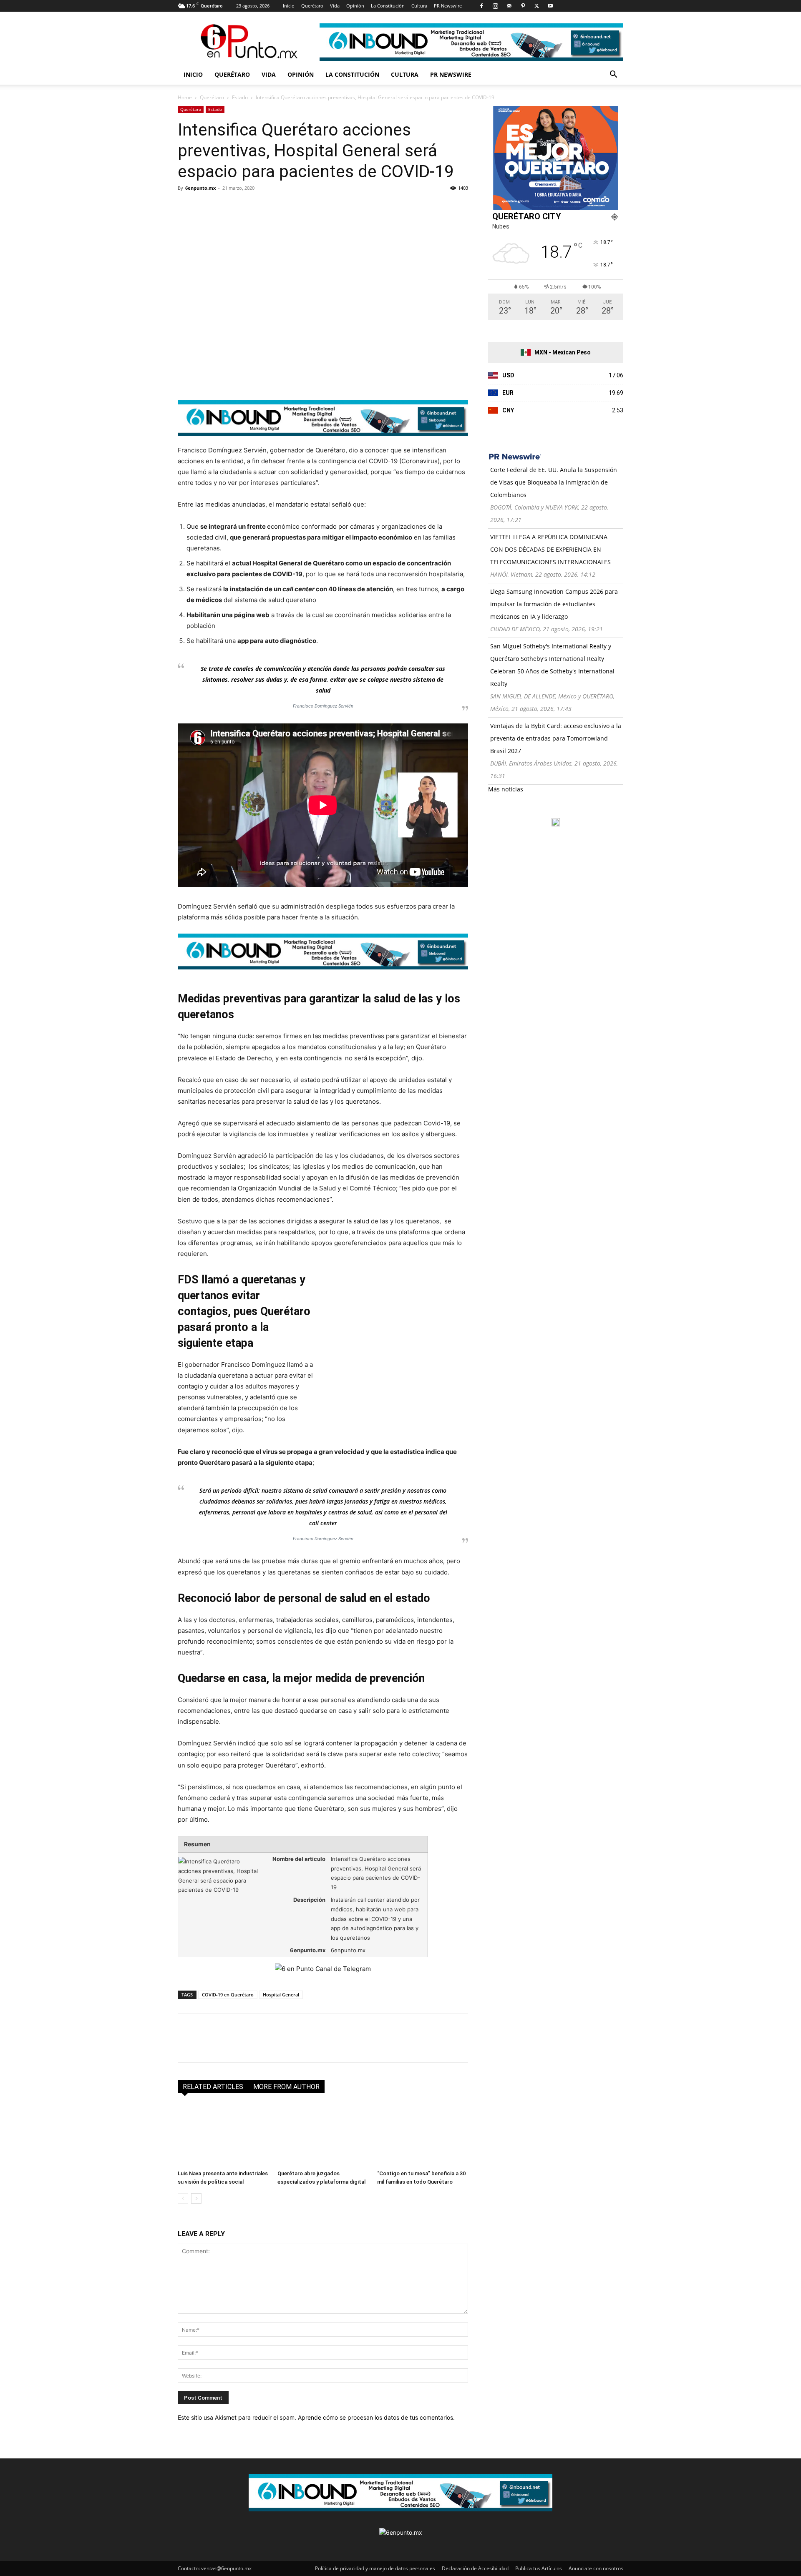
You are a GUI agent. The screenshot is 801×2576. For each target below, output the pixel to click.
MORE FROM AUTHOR (286, 2087)
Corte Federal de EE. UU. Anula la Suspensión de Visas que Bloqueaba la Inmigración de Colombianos (554, 482)
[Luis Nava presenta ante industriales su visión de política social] (223, 2135)
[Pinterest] (523, 6)
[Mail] (509, 6)
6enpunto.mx (200, 188)
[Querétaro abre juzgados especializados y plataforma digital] (323, 2135)
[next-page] (196, 2198)
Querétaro (312, 6)
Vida (335, 6)
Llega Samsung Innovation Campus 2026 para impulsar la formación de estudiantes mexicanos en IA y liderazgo (554, 604)
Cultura (419, 6)
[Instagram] (495, 6)
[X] (537, 6)
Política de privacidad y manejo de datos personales (375, 2568)
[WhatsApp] (244, 207)
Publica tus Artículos (539, 2568)
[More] (282, 207)
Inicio (289, 6)
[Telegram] (263, 207)
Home (185, 97)
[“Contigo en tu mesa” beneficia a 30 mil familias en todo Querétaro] (423, 2135)
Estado (240, 97)
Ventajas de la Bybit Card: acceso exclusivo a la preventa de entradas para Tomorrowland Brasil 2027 (556, 738)
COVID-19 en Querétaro (228, 1995)
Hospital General (281, 1995)
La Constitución (388, 6)
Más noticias (506, 789)
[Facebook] (481, 6)
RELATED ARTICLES (213, 2087)
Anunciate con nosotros (596, 2568)
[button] (613, 75)
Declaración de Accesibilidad (475, 2568)
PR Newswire (448, 6)
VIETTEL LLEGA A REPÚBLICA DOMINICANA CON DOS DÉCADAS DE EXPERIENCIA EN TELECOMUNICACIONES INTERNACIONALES (550, 549)
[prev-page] (183, 2198)
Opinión (355, 6)
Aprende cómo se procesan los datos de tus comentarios (375, 2417)
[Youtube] (550, 6)
